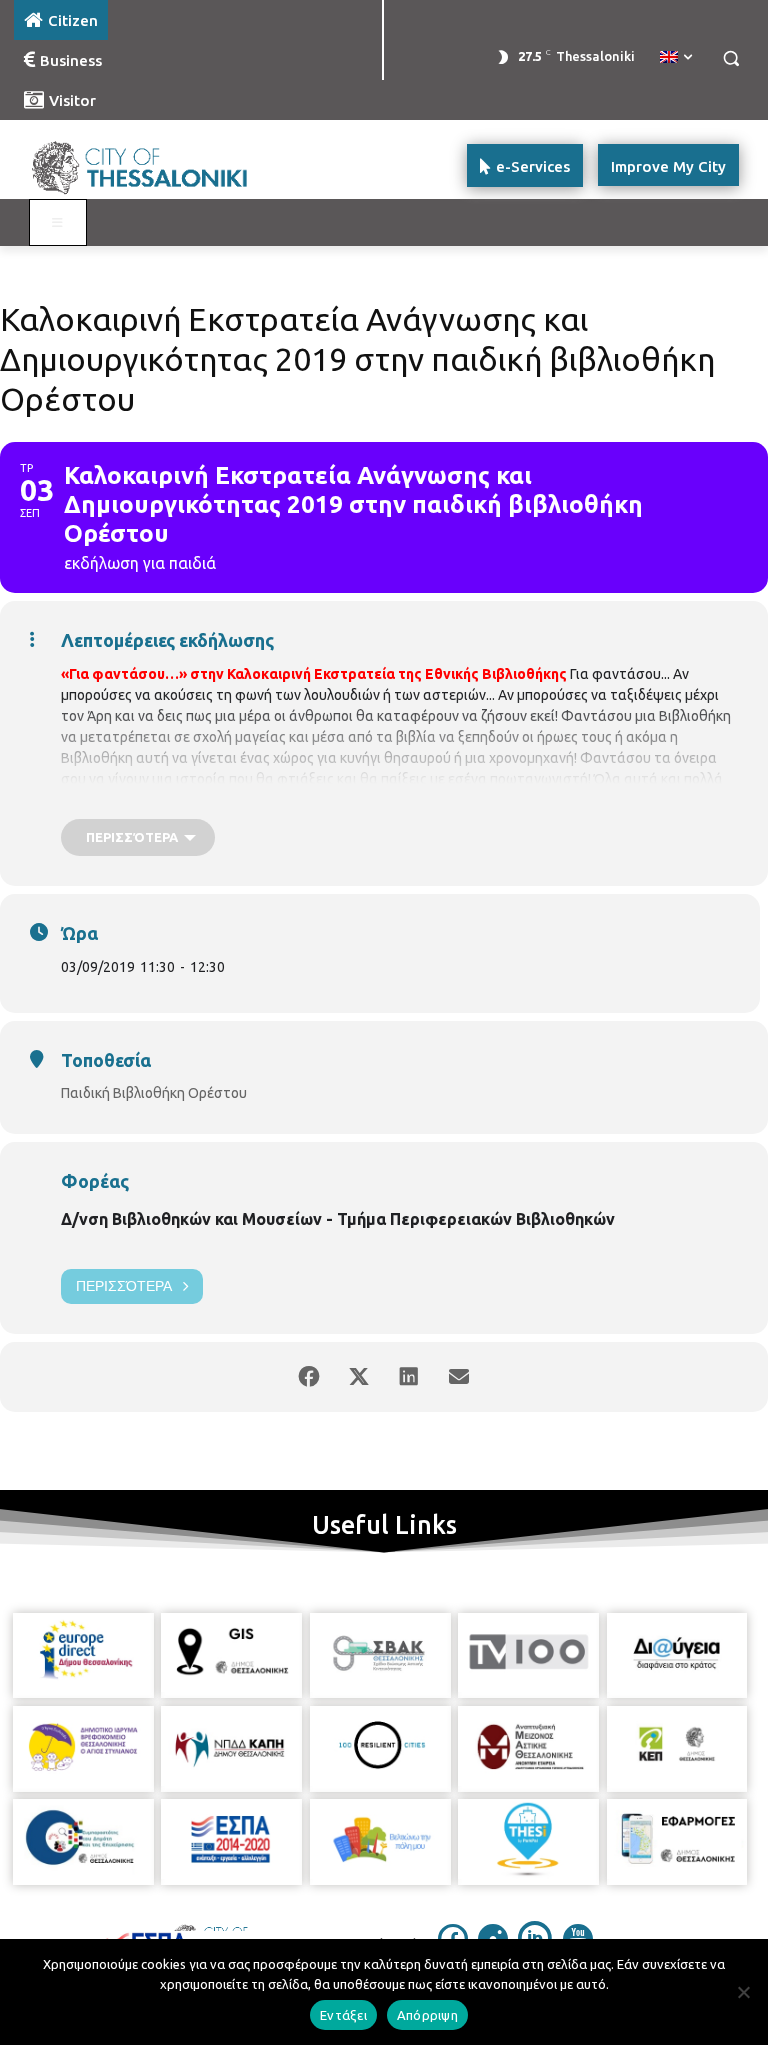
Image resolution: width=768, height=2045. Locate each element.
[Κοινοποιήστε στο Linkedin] (409, 1377)
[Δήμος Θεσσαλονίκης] (150, 165)
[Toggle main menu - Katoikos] (58, 223)
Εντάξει (343, 2015)
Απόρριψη (427, 2015)
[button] (730, 58)
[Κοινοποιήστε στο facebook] (309, 1377)
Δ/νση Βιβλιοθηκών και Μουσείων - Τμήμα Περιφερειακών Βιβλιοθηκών (338, 1219)
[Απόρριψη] (743, 1992)
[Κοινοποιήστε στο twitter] (359, 1377)
